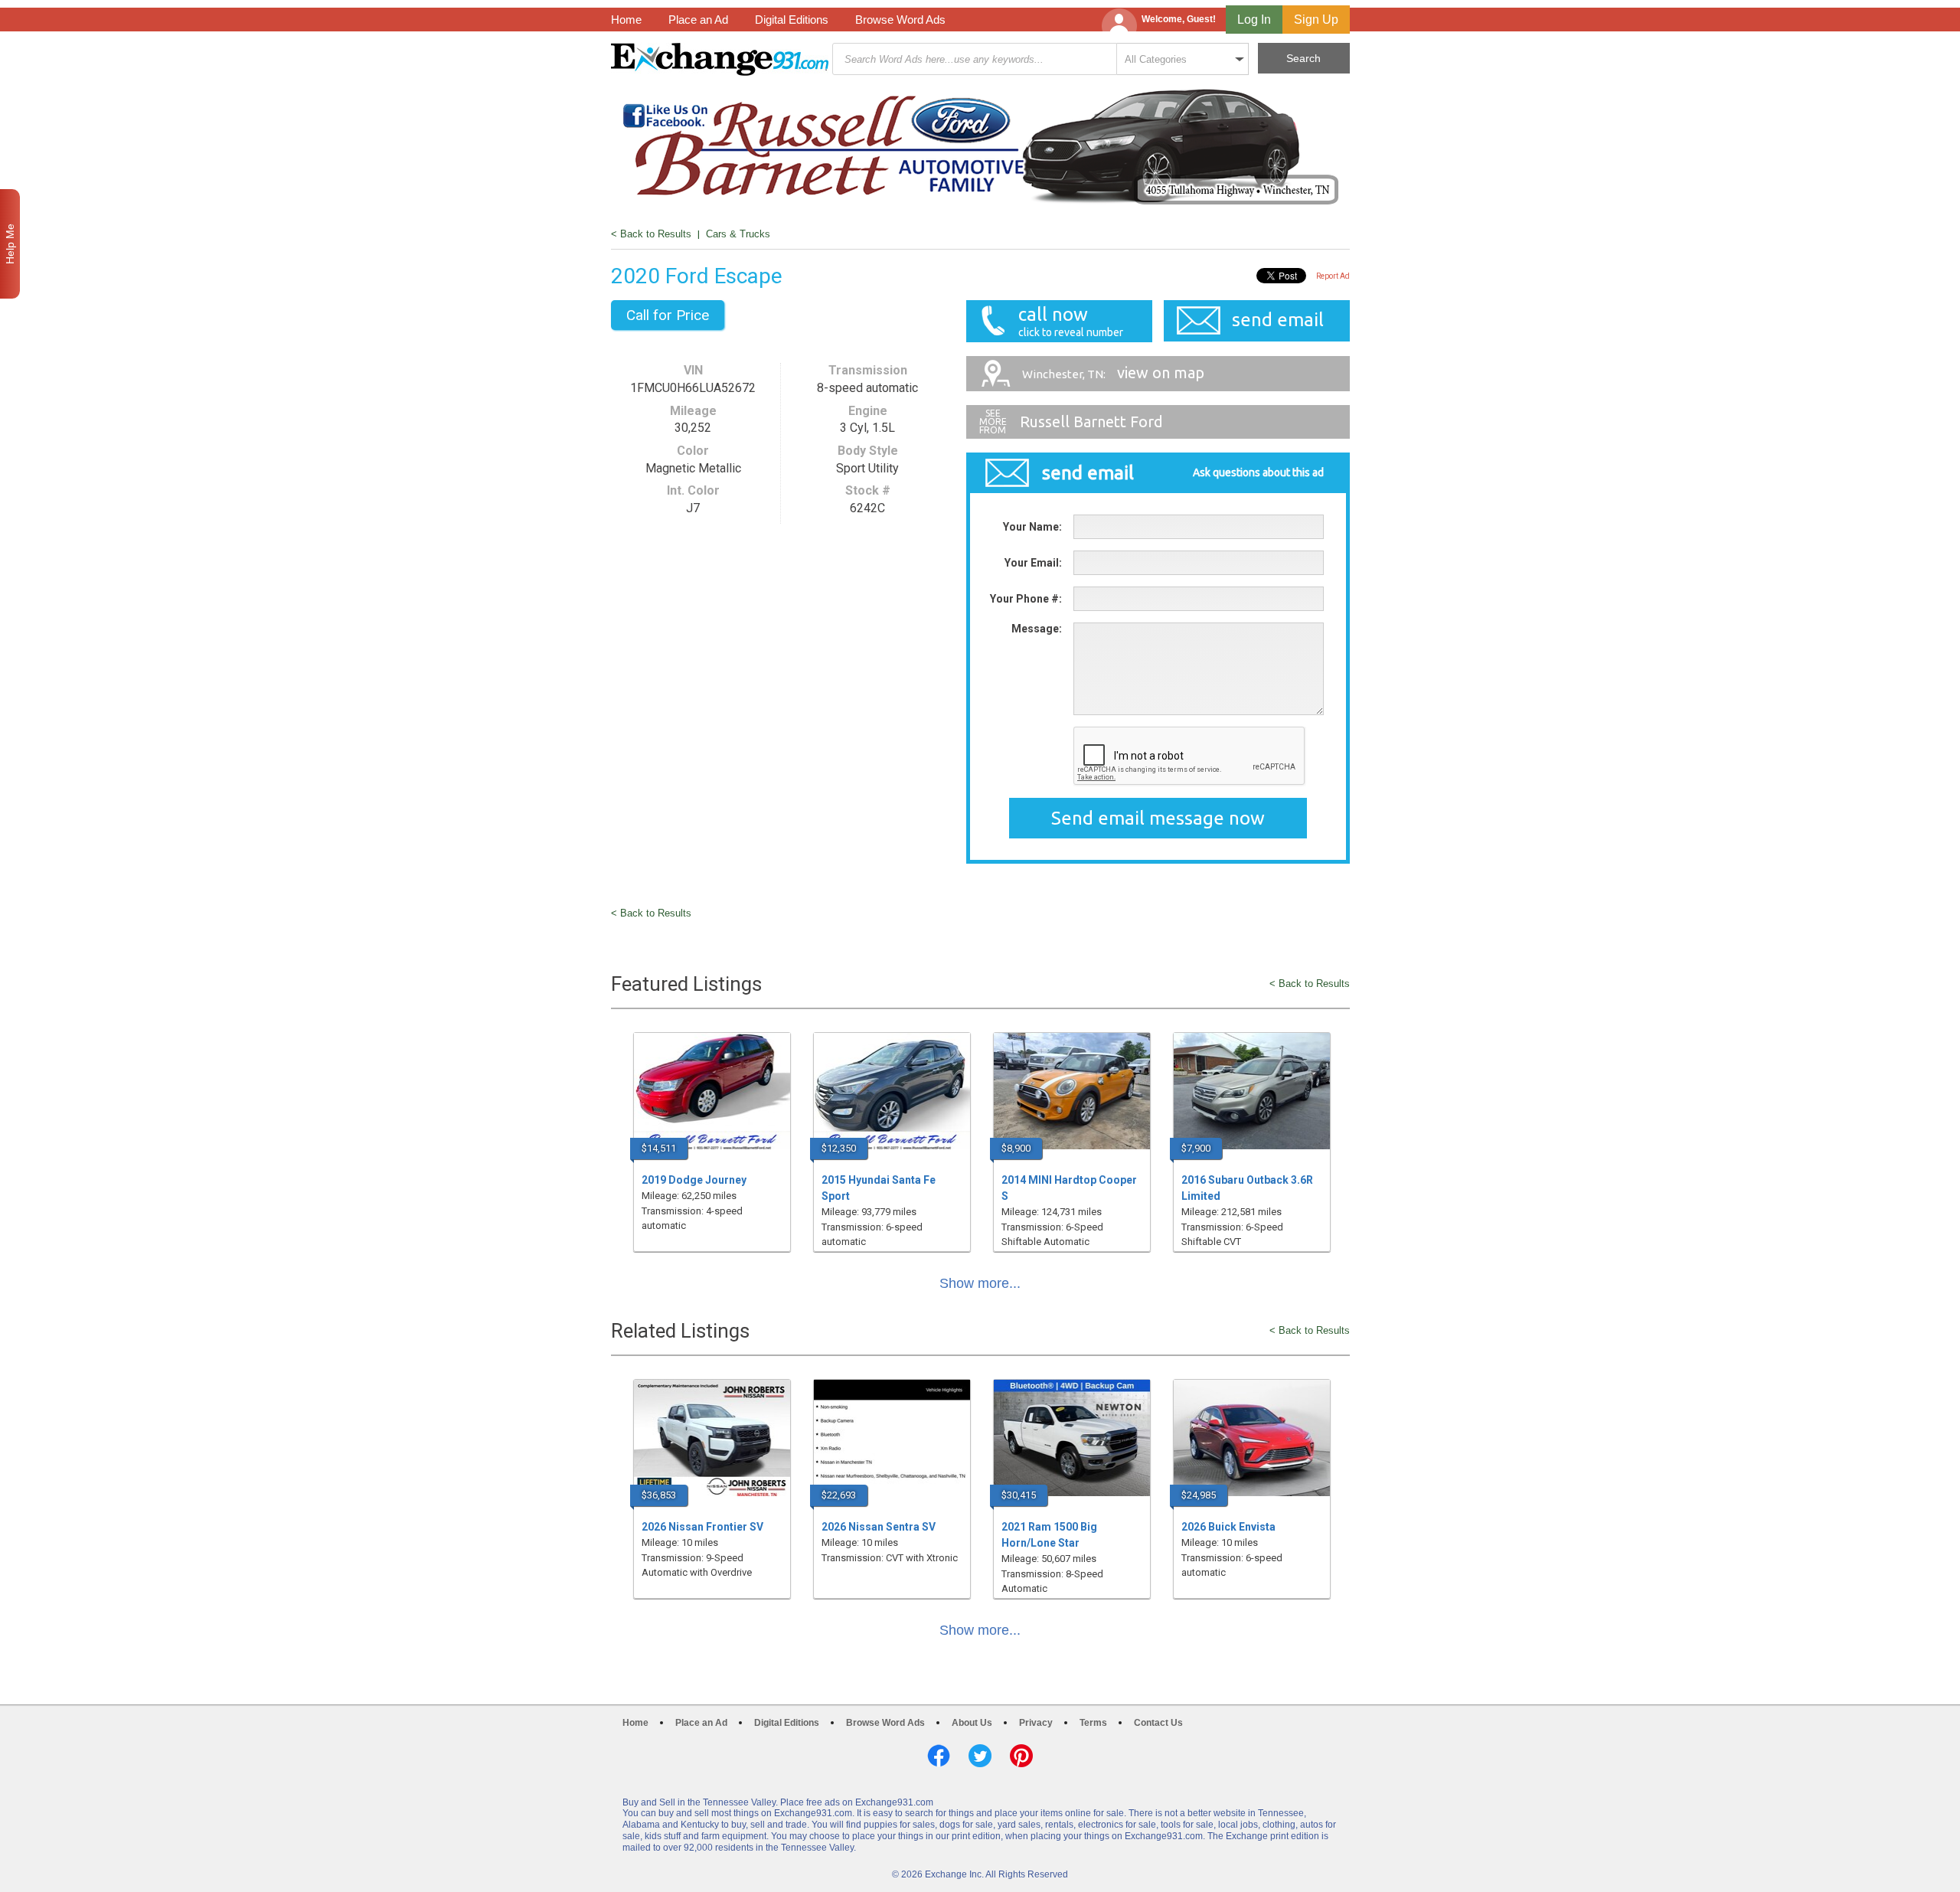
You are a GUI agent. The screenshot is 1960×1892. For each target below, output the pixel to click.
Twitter (980, 1756)
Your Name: (1032, 527)
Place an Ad (698, 20)
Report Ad (1333, 276)
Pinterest (1021, 1756)
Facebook (939, 1756)
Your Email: (1033, 563)
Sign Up (1316, 20)
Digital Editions (792, 20)
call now (1071, 321)
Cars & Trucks (738, 234)
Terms (1093, 1723)
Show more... (980, 1283)
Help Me (10, 244)
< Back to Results (651, 234)
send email (1278, 320)
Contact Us (1158, 1723)
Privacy (1036, 1723)
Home (626, 20)
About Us (972, 1723)
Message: (1037, 629)
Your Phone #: (1026, 599)
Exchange (720, 59)
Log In (1254, 20)
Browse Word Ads (900, 20)
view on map (1113, 373)
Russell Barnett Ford (1091, 422)
